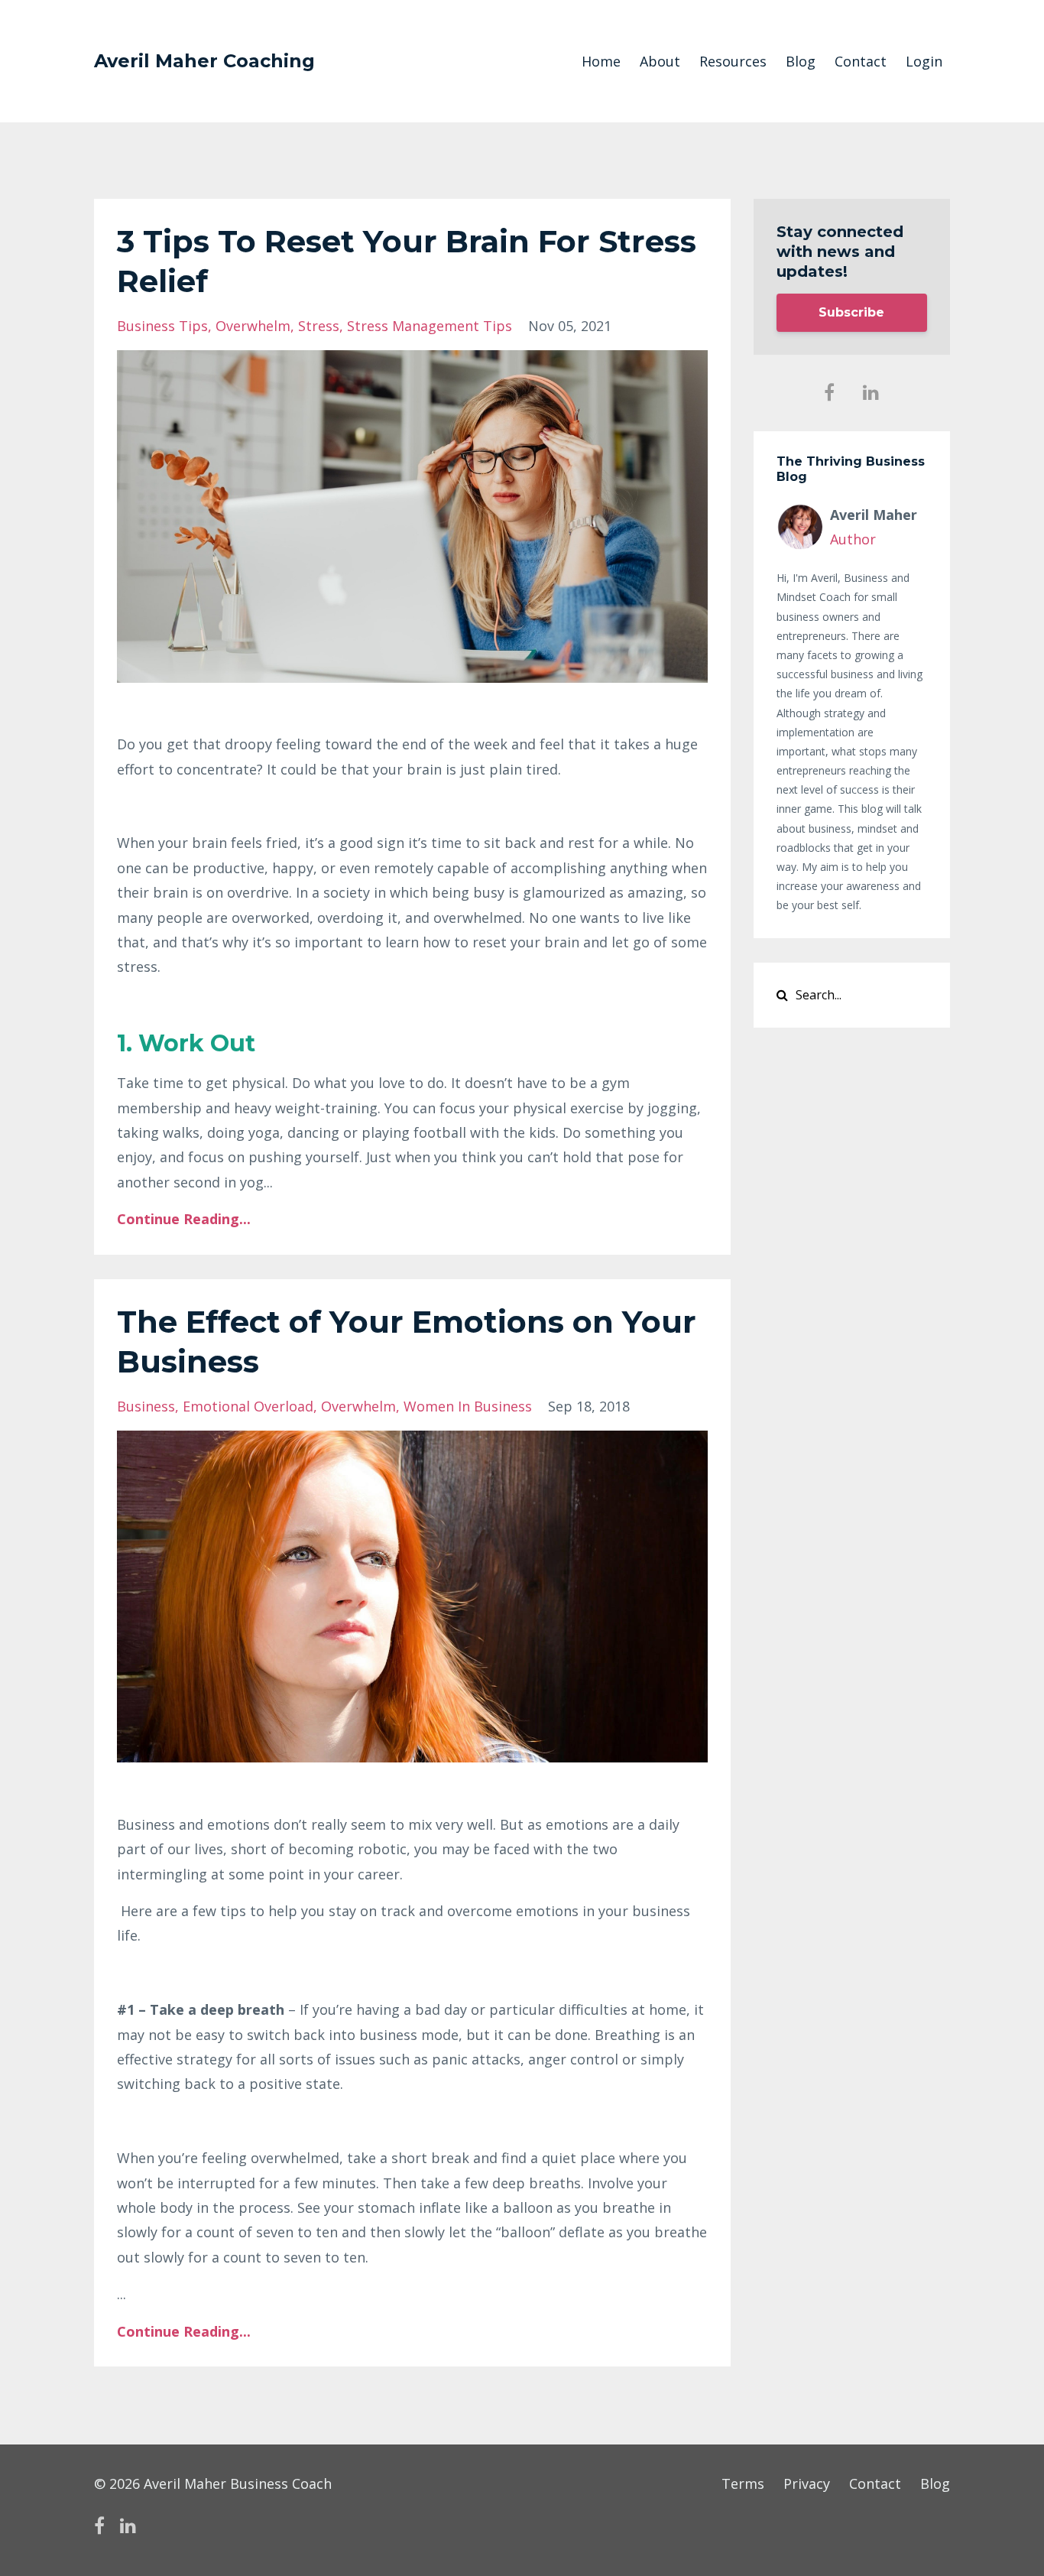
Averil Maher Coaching (204, 61)
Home (601, 61)
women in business (468, 1406)
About (660, 61)
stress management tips (430, 326)
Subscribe (851, 312)
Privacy (807, 2483)
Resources (733, 61)
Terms (743, 2483)
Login (924, 61)
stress (319, 326)
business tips (162, 326)
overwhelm (253, 326)
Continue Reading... (184, 1219)
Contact (861, 61)
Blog (801, 61)
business (146, 1406)
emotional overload (248, 1406)
